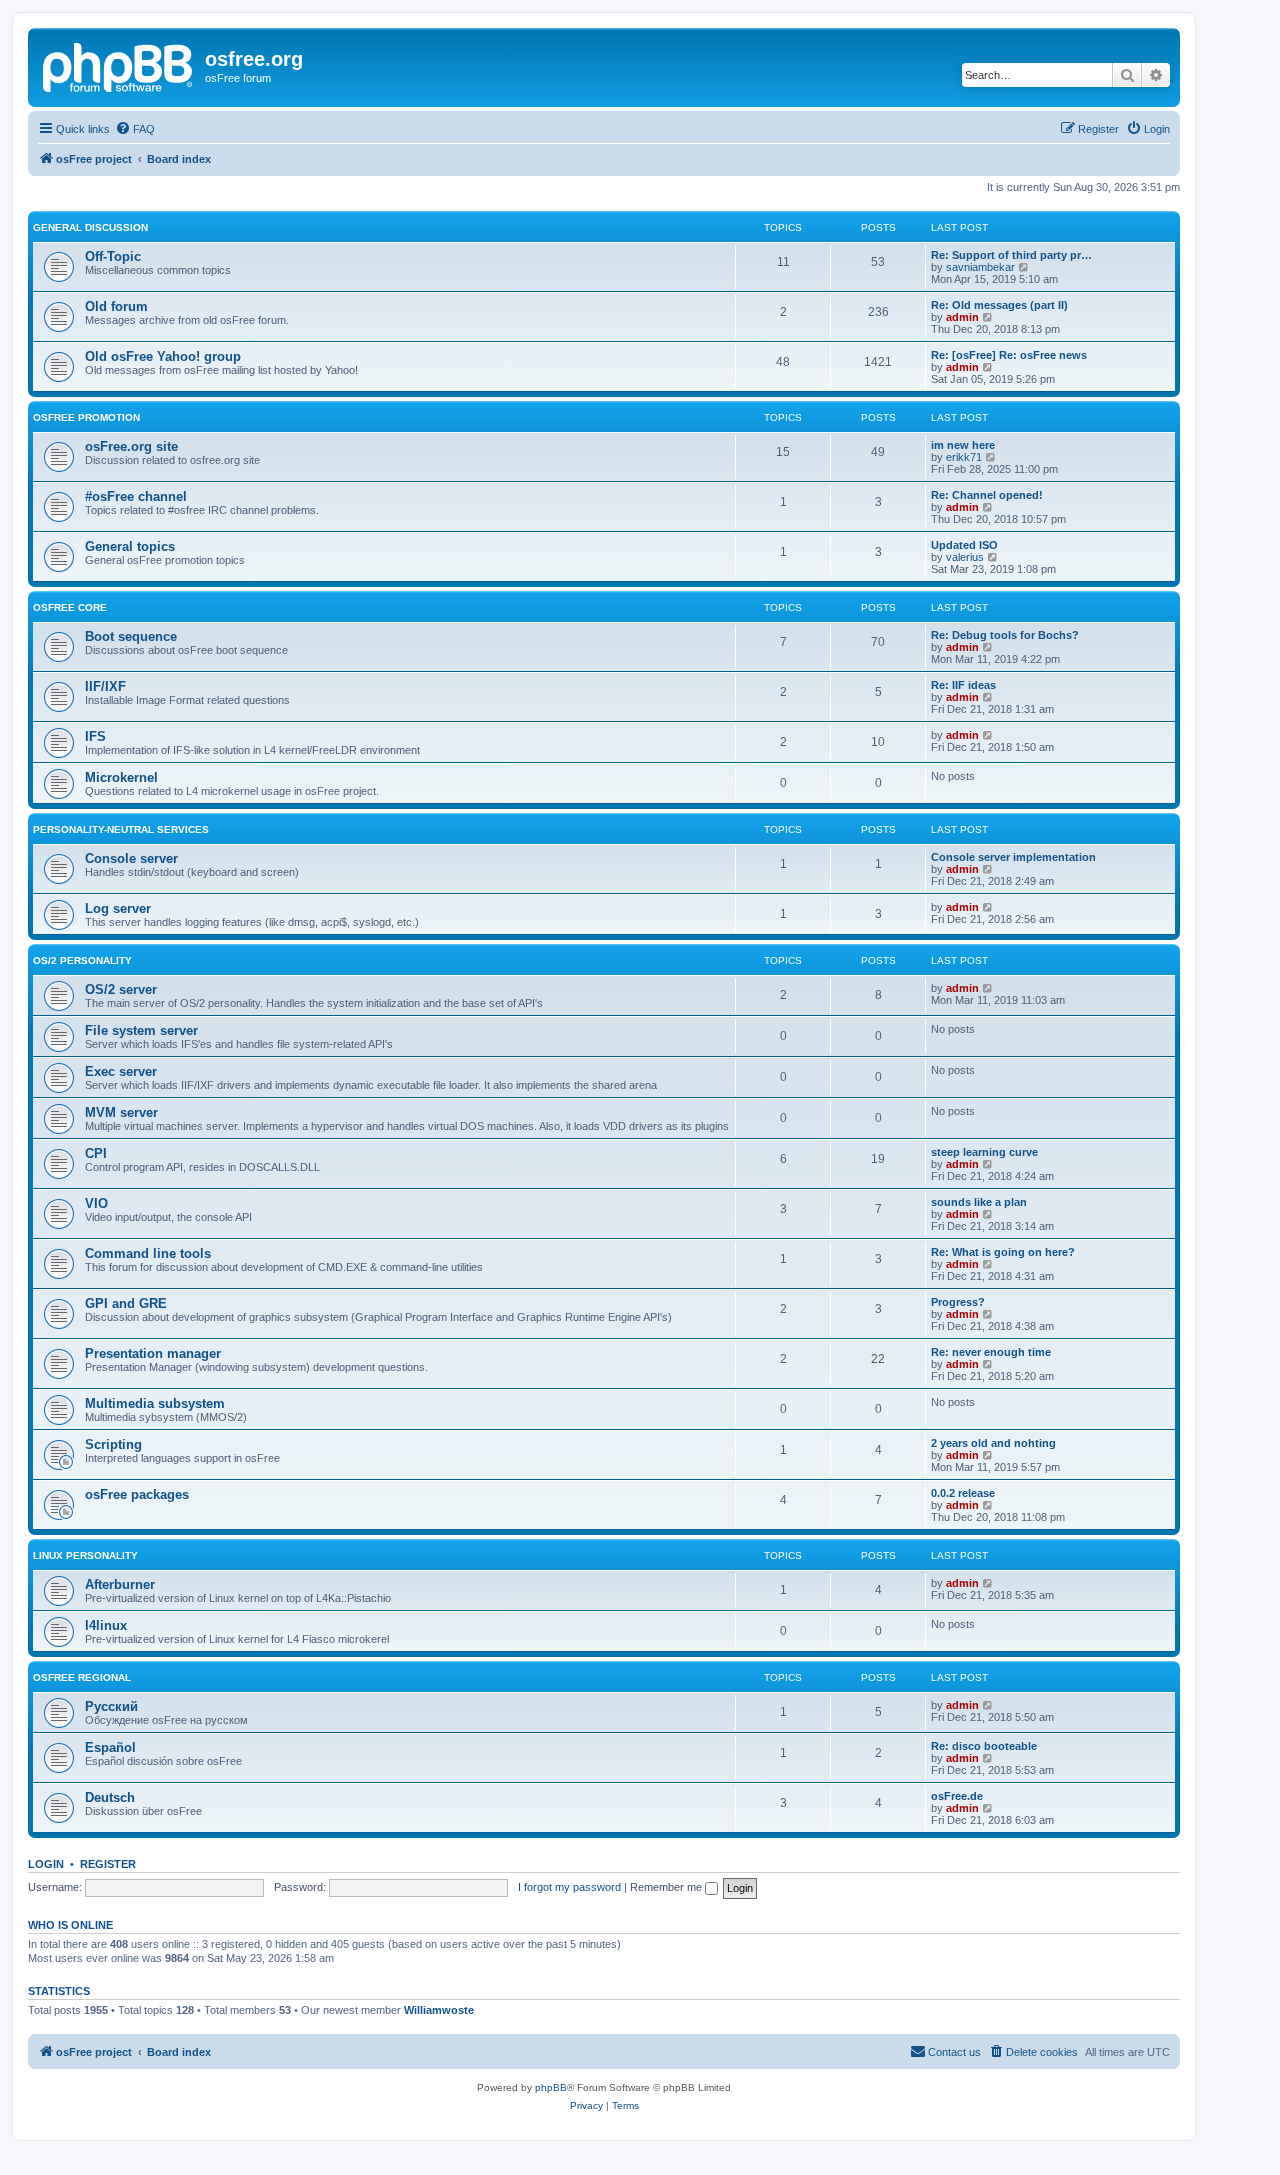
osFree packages (137, 1494)
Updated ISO (964, 545)
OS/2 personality (82, 960)
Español (110, 1747)
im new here (963, 445)
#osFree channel (136, 496)
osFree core (70, 607)
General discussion (90, 227)
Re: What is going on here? (1003, 1252)
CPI (96, 1153)
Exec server (121, 1071)
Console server (131, 858)
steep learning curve (984, 1152)
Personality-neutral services (121, 829)
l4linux (106, 1625)
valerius (965, 557)
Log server (118, 908)
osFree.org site (131, 446)
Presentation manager (153, 1353)
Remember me (667, 1887)
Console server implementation (1013, 857)
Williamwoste (439, 2010)
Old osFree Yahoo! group (163, 356)
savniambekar (980, 267)
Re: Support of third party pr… (1011, 255)
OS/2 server (121, 989)
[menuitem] (135, 129)
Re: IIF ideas (963, 685)
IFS (95, 736)
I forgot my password (569, 1887)
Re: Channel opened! (987, 495)
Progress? (958, 1302)
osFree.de (957, 1796)
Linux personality (85, 1555)
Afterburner (120, 1584)
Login (46, 1864)
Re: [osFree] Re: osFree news (1009, 355)
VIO (96, 1203)
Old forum (116, 306)
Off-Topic (113, 256)
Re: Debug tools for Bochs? (1005, 635)
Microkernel (121, 777)
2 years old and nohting (993, 1443)
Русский (111, 1706)
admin (962, 317)
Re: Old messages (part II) (999, 305)
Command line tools (148, 1253)
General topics (130, 546)
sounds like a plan (979, 1202)
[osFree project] (119, 65)
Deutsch (110, 1797)
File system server (141, 1030)
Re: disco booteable (984, 1746)
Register (108, 1864)
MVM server (121, 1112)
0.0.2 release (963, 1493)
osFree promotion (86, 417)
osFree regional (82, 1677)
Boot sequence (131, 636)
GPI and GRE (126, 1303)
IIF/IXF (105, 686)
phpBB (551, 2087)
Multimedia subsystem (155, 1403)
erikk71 (964, 457)
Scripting (113, 1444)
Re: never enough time (991, 1352)
